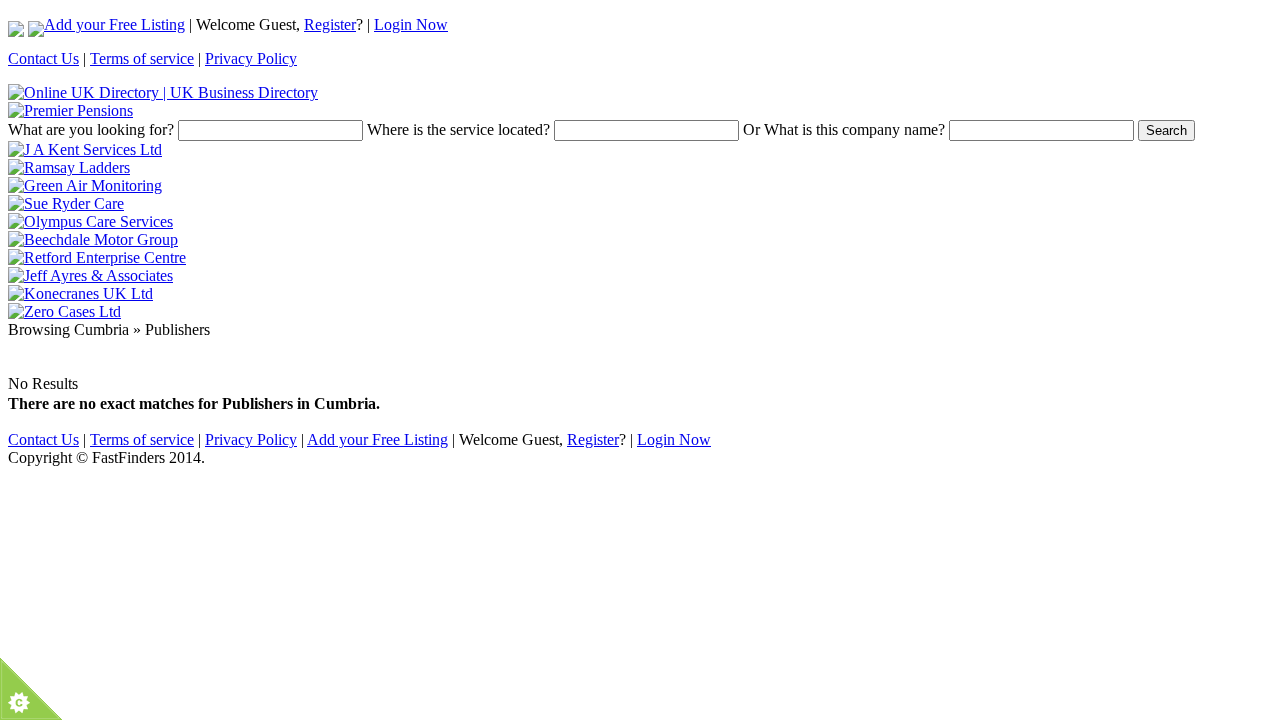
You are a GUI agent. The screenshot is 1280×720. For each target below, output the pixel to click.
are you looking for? (91, 129)
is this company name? (844, 129)
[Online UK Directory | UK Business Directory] (163, 92)
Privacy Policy (251, 58)
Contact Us (43, 58)
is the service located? (458, 129)
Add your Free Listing (114, 24)
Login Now (411, 24)
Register (330, 24)
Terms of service (142, 58)
